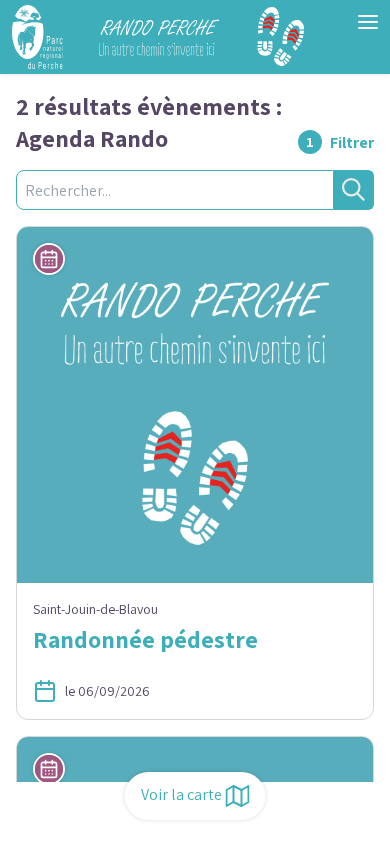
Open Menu (368, 22)
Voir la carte (181, 794)
